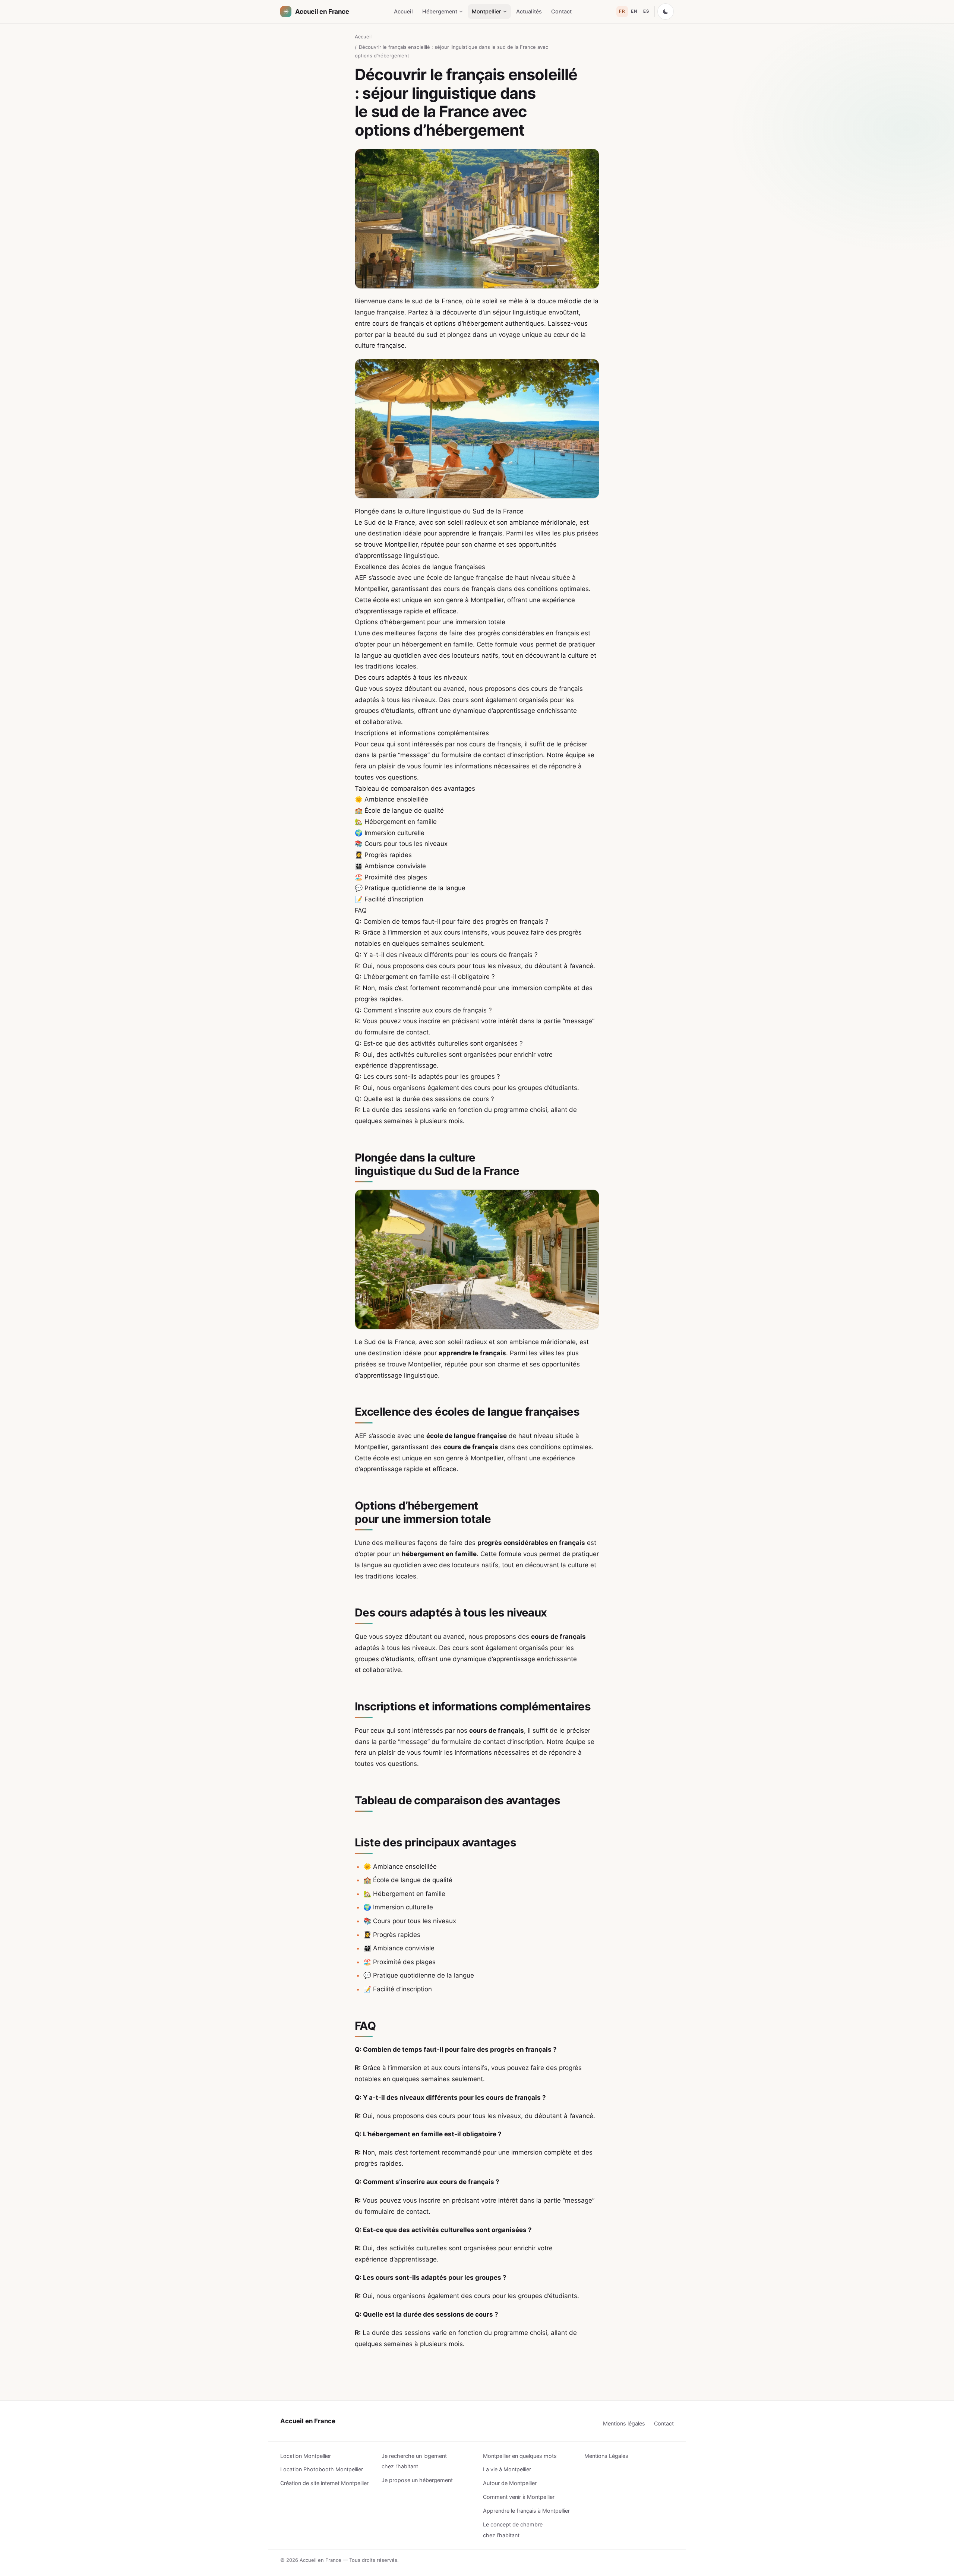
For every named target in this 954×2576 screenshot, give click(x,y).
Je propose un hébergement (417, 2480)
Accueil (403, 11)
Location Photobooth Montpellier (322, 2469)
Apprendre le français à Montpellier (526, 2511)
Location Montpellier (306, 2456)
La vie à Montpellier (507, 2469)
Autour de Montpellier (510, 2483)
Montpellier (487, 11)
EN (634, 11)
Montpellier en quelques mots (520, 2456)
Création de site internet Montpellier (324, 2483)
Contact (561, 11)
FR (622, 11)
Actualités (529, 11)
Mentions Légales (606, 2456)
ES (646, 11)
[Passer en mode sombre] (666, 12)
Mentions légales (624, 2423)
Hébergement (440, 11)
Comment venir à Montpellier (519, 2497)
